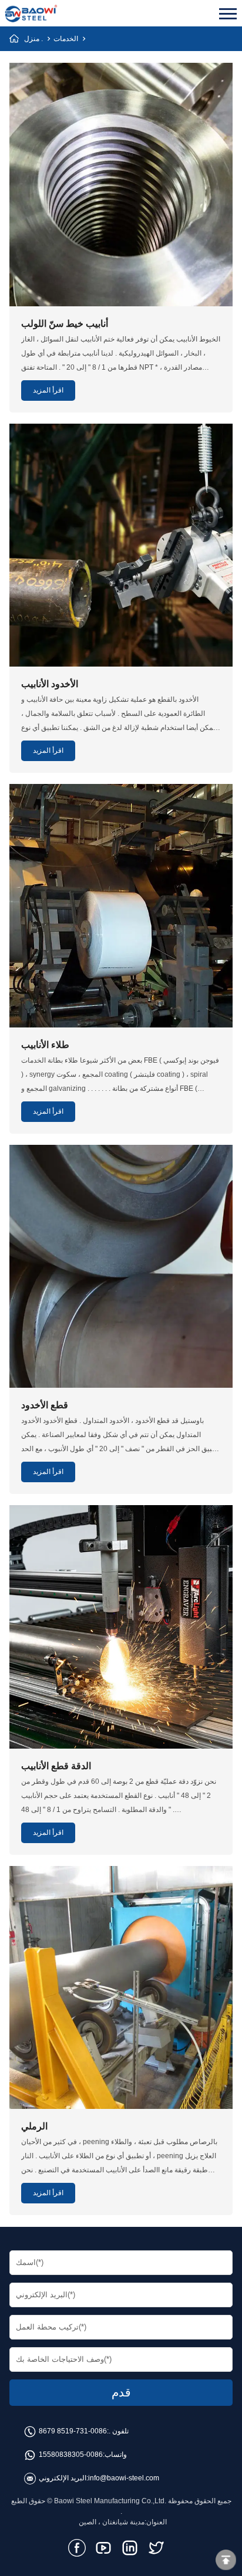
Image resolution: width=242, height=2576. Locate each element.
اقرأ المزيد (48, 390)
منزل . (33, 39)
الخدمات (66, 39)
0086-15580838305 (71, 2455)
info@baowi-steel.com (124, 2478)
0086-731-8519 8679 (73, 2431)
